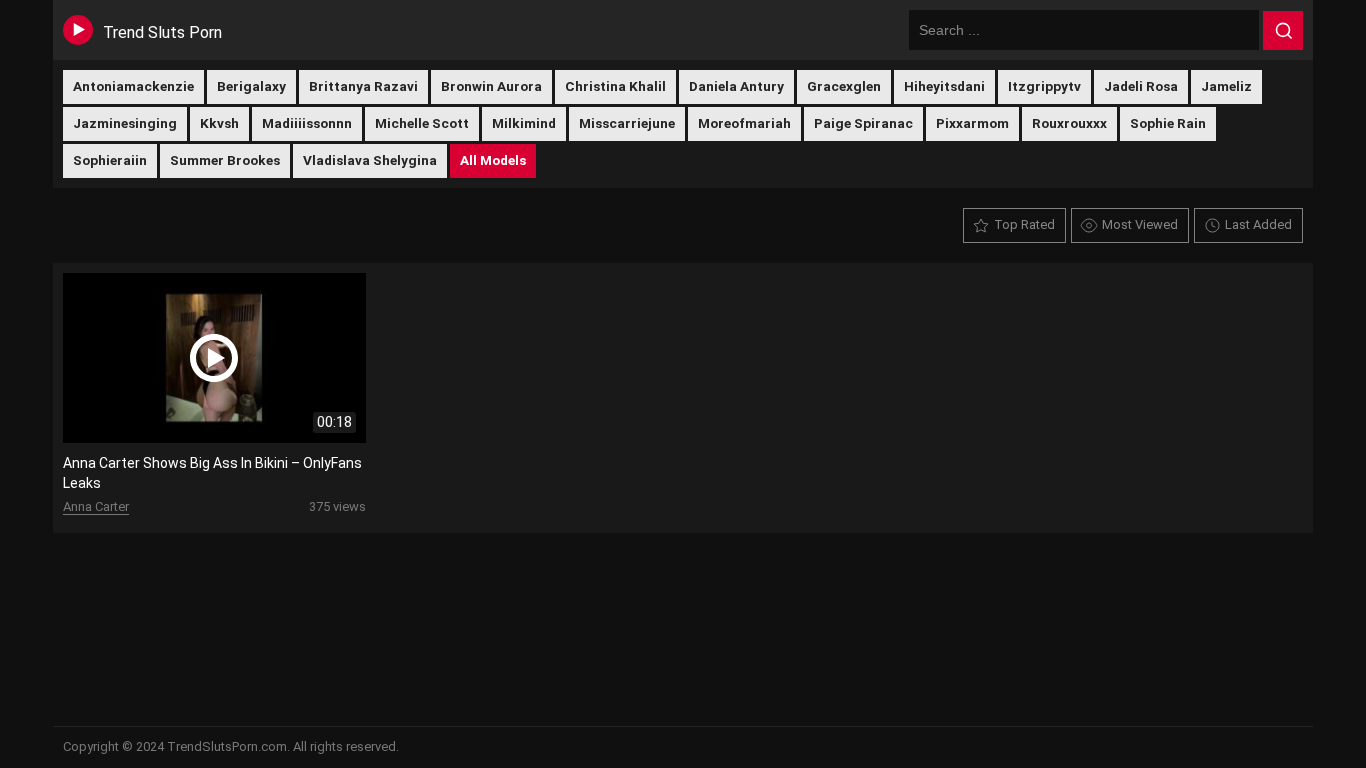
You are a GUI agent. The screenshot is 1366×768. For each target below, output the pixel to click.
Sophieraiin (110, 160)
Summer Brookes (225, 160)
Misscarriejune (627, 123)
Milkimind (524, 123)
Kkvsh (219, 123)
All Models (493, 160)
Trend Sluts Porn (162, 32)
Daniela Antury (736, 86)
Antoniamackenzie (133, 86)
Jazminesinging (125, 123)
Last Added (1258, 224)
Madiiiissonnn (307, 123)
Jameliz (1226, 86)
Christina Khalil (615, 86)
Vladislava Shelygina (370, 160)
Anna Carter (96, 506)
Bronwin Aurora (491, 86)
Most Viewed (1140, 224)
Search (1283, 31)
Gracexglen (844, 86)
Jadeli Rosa (1141, 86)
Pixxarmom (972, 123)
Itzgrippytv (1044, 86)
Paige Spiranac (863, 123)
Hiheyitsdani (944, 86)
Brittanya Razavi (363, 86)
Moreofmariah (744, 123)
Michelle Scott (422, 123)
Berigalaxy (251, 86)
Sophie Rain (1168, 123)
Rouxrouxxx (1069, 123)
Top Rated (1024, 224)
